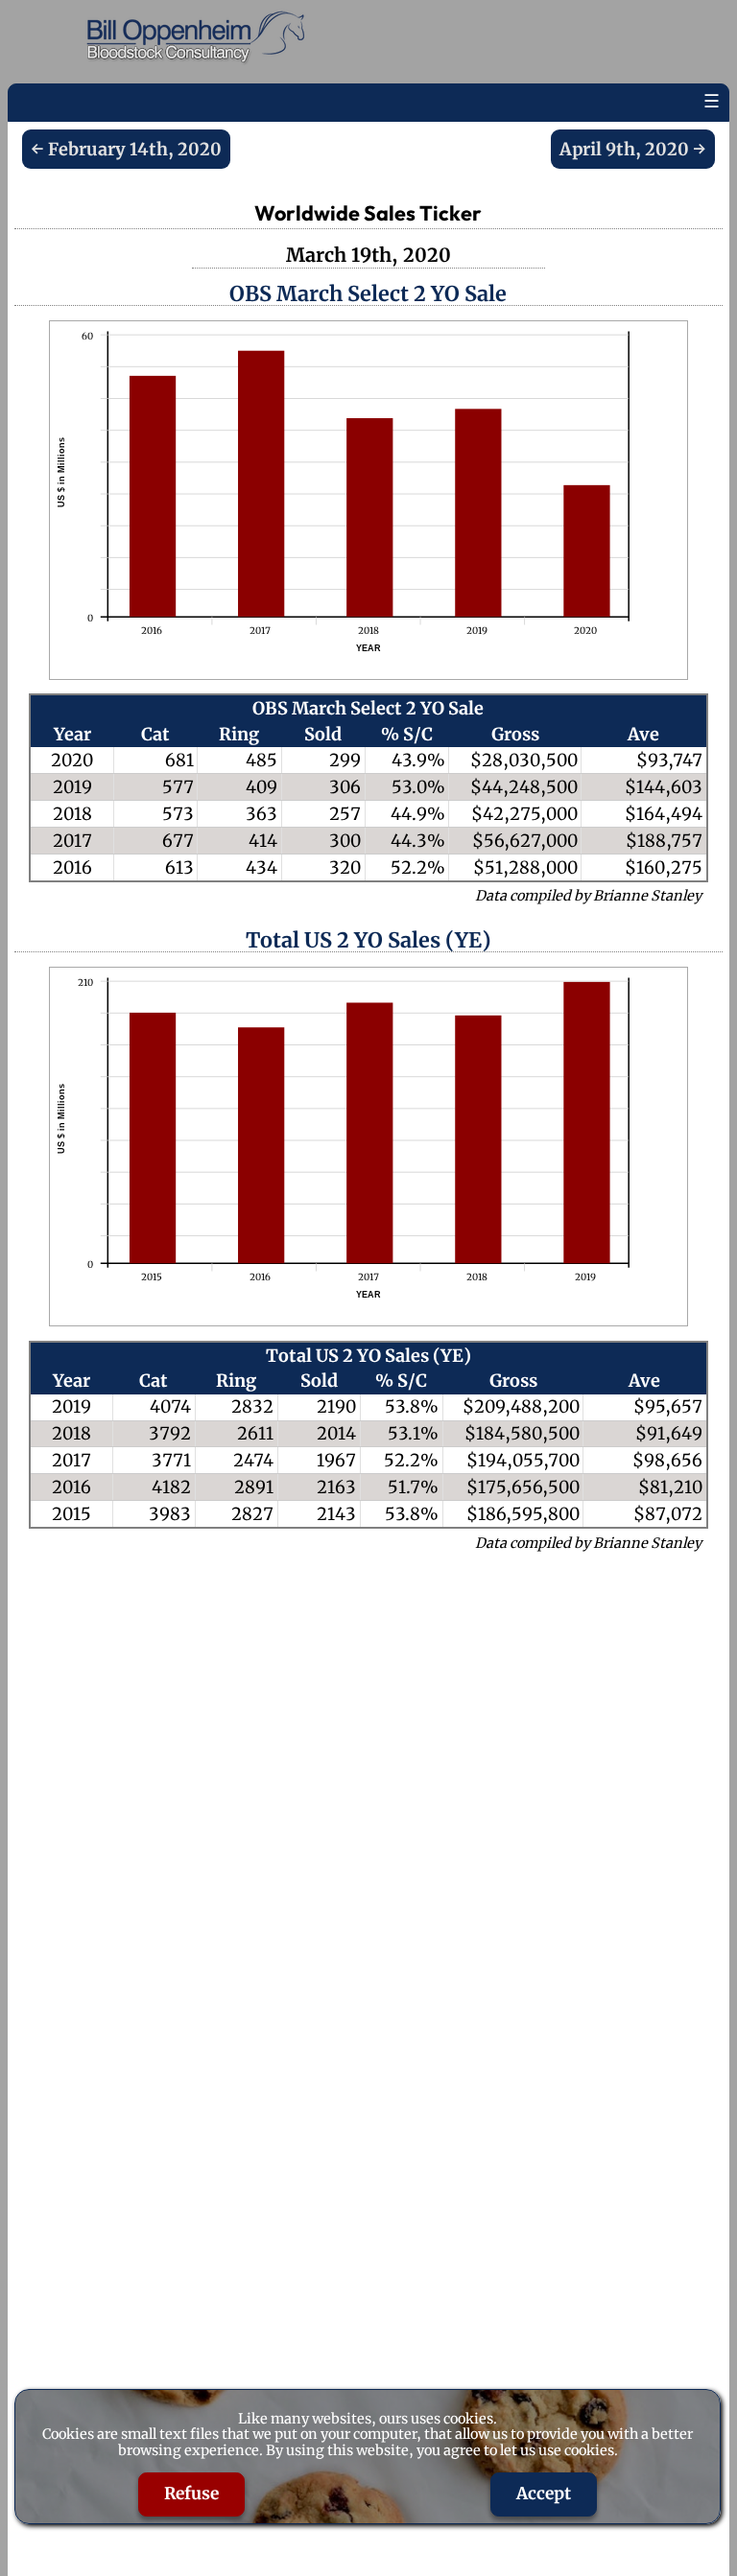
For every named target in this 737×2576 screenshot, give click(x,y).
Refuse (191, 2494)
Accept (544, 2494)
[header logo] (201, 38)
